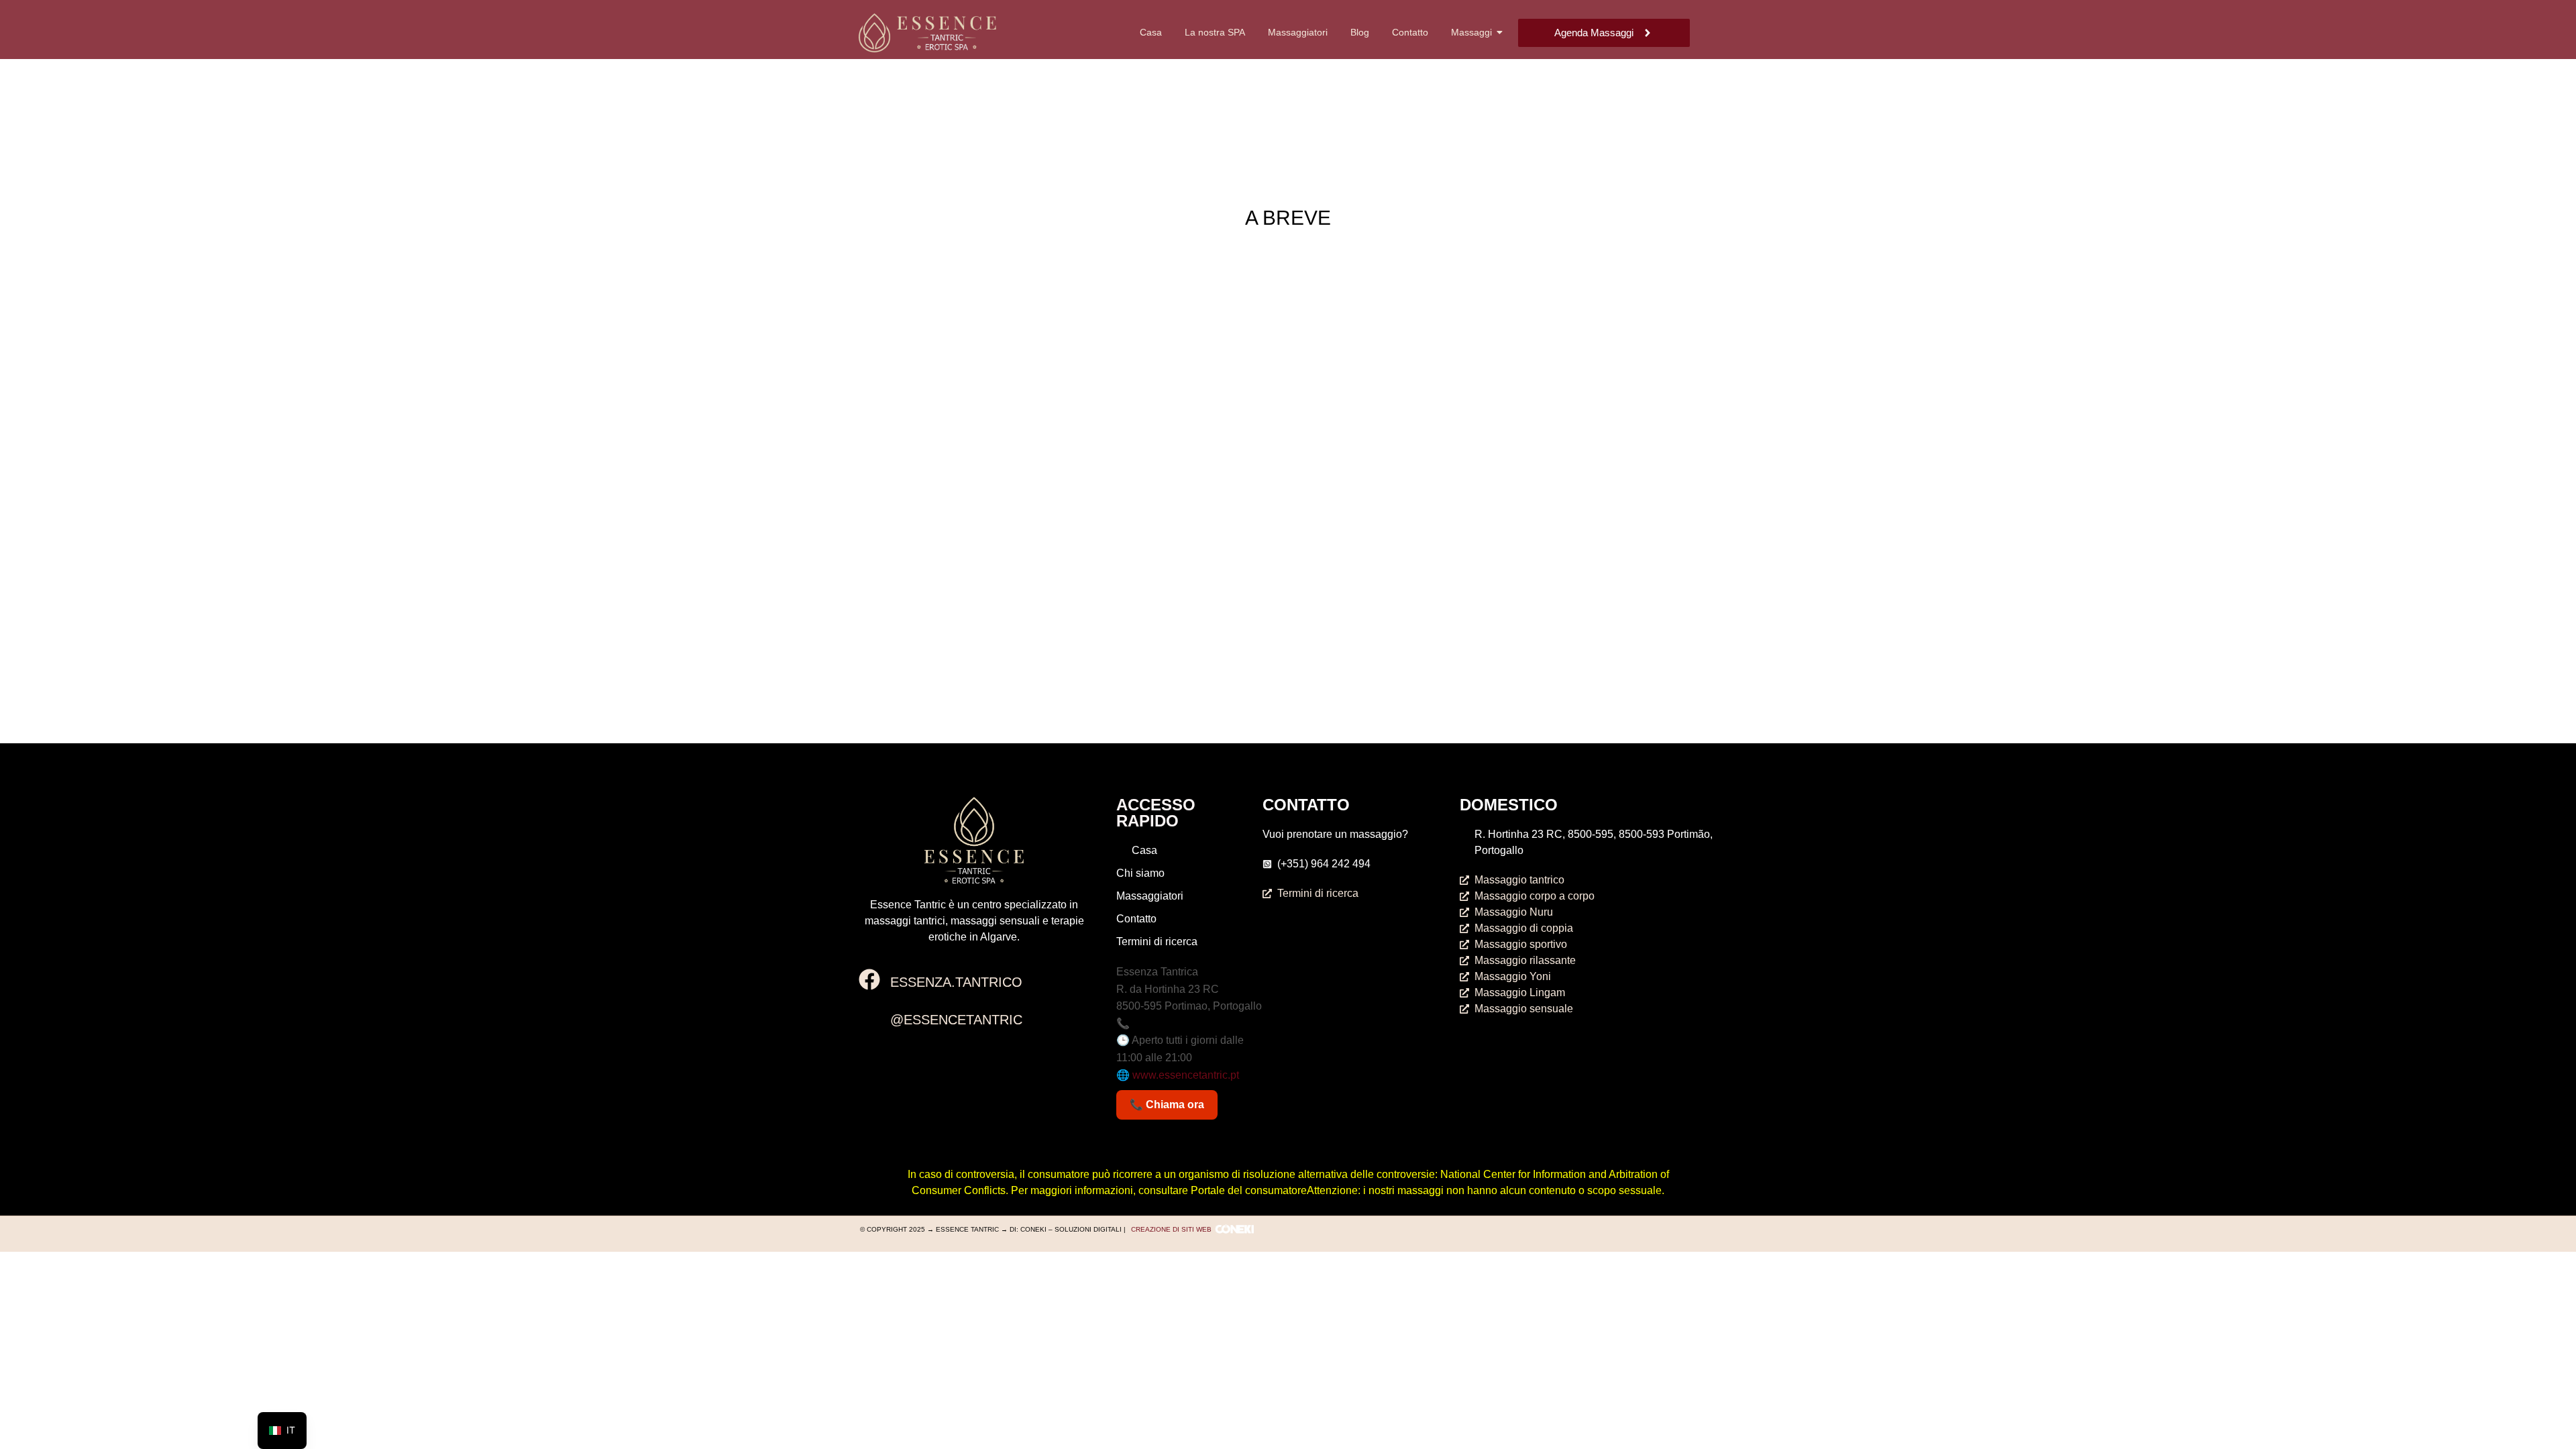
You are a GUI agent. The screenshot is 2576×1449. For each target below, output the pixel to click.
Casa (1151, 32)
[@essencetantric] (869, 1018)
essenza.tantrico (956, 982)
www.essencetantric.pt (1186, 1075)
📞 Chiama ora (1167, 1105)
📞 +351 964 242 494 (1168, 1023)
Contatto (1410, 32)
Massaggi (1471, 32)
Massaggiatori (1298, 32)
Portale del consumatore (1249, 1190)
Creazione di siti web (1171, 1229)
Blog (1360, 32)
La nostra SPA (1215, 32)
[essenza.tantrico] (869, 981)
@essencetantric (956, 1020)
